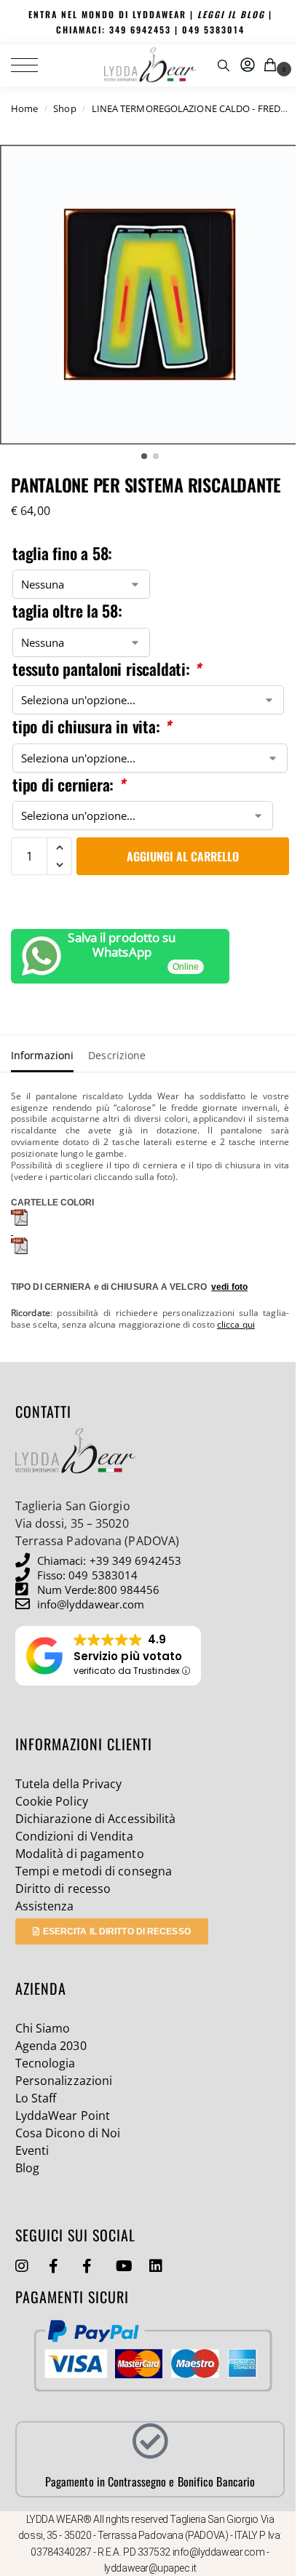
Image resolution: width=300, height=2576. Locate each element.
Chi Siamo (43, 2028)
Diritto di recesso (63, 1889)
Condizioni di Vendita (74, 1836)
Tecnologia (46, 2063)
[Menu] (33, 65)
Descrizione (117, 1055)
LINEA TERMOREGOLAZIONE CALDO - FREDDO (193, 108)
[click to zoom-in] (150, 295)
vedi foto (229, 1287)
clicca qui (236, 1324)
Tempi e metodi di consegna (94, 1871)
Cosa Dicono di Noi (68, 2133)
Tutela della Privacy (69, 1784)
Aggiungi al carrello (183, 856)
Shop (64, 108)
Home (24, 108)
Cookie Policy (52, 1801)
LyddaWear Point (63, 2116)
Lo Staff (36, 2098)
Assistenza (45, 1906)
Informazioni (42, 1055)
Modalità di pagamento (80, 1854)
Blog (27, 2168)
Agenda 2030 (51, 2046)
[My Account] (248, 65)
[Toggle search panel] (224, 65)
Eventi (32, 2150)
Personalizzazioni (64, 2081)
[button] (273, 65)
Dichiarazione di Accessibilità (96, 1819)
